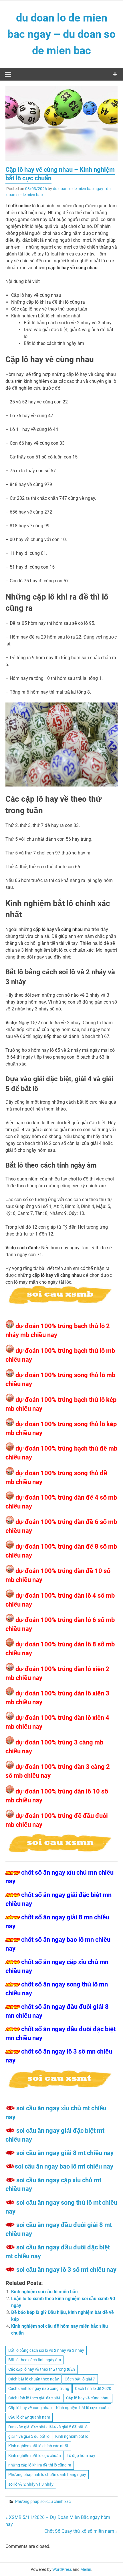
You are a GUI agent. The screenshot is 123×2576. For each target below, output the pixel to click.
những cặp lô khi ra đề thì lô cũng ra (40, 2465)
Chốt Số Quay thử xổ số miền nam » (81, 2531)
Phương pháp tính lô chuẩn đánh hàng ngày (47, 2474)
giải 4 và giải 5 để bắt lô (29, 2436)
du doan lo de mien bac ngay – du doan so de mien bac (61, 34)
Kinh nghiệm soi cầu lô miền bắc (44, 2292)
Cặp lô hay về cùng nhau (88, 2398)
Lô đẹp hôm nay (81, 2456)
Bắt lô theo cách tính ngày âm (35, 2360)
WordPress (62, 2569)
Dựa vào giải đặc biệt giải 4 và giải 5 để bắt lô (48, 2427)
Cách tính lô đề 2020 (93, 2388)
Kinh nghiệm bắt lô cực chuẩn (35, 2456)
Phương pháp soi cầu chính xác (43, 2501)
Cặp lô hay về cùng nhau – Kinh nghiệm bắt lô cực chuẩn (58, 2408)
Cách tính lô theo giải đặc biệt (34, 2398)
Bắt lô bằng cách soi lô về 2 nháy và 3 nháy (46, 2350)
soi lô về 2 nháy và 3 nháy (31, 2484)
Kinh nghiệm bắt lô (72, 2436)
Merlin (86, 2569)
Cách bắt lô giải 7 (80, 2379)
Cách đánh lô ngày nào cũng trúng (39, 2388)
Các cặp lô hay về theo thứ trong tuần (42, 2369)
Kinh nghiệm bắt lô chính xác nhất (38, 2446)
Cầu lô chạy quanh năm (29, 2417)
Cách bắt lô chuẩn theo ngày (34, 2379)
